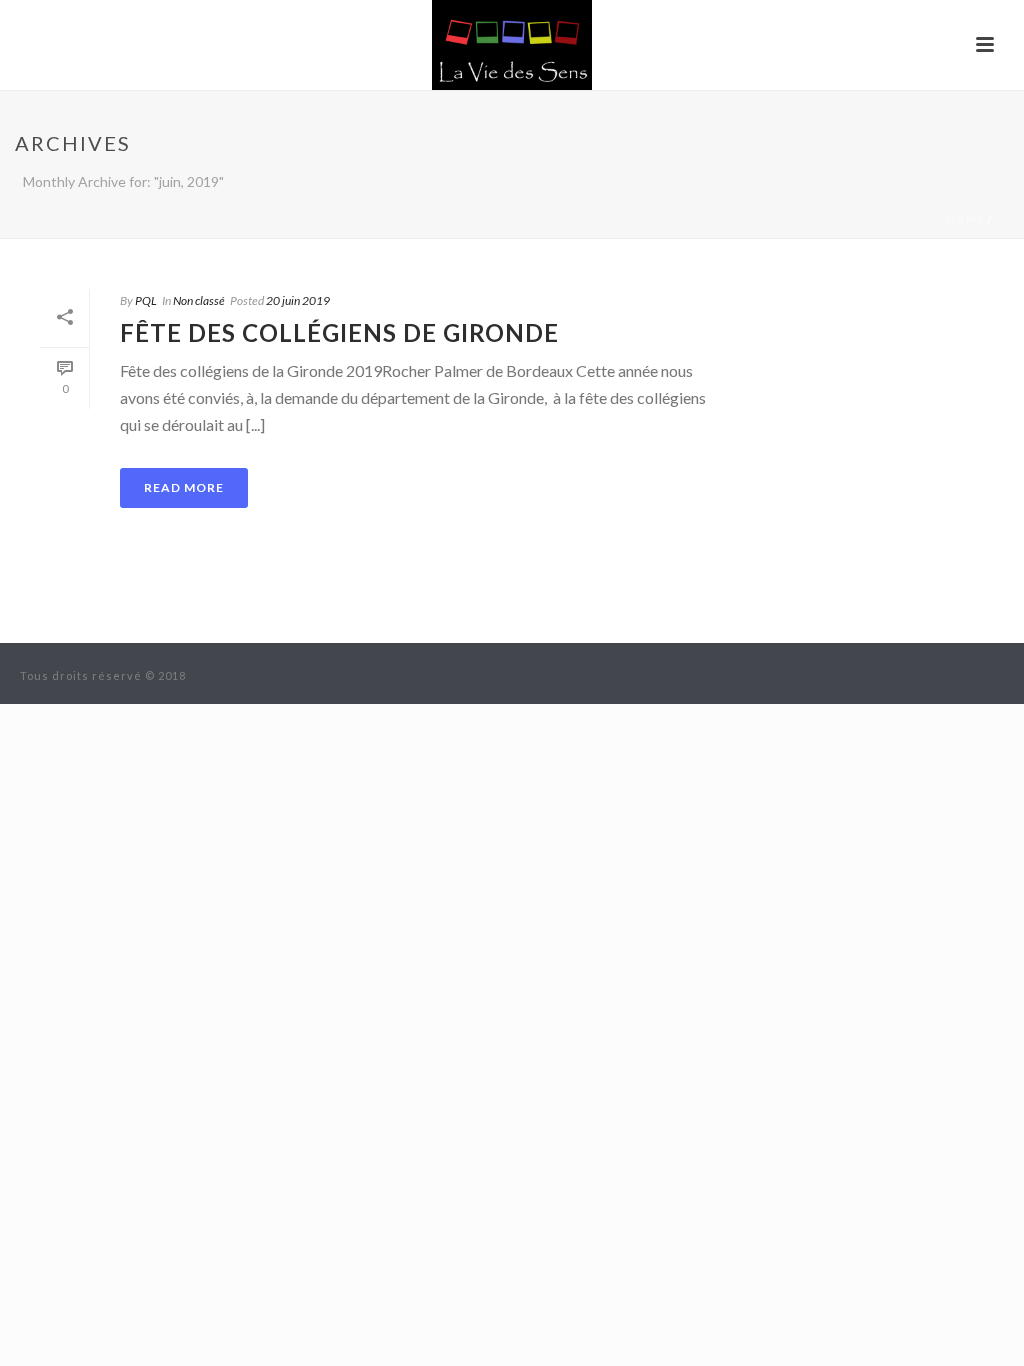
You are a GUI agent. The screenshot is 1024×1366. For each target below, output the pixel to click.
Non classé (199, 300)
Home (965, 219)
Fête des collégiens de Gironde (339, 332)
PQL (146, 300)
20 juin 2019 (298, 300)
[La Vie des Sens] (512, 45)
